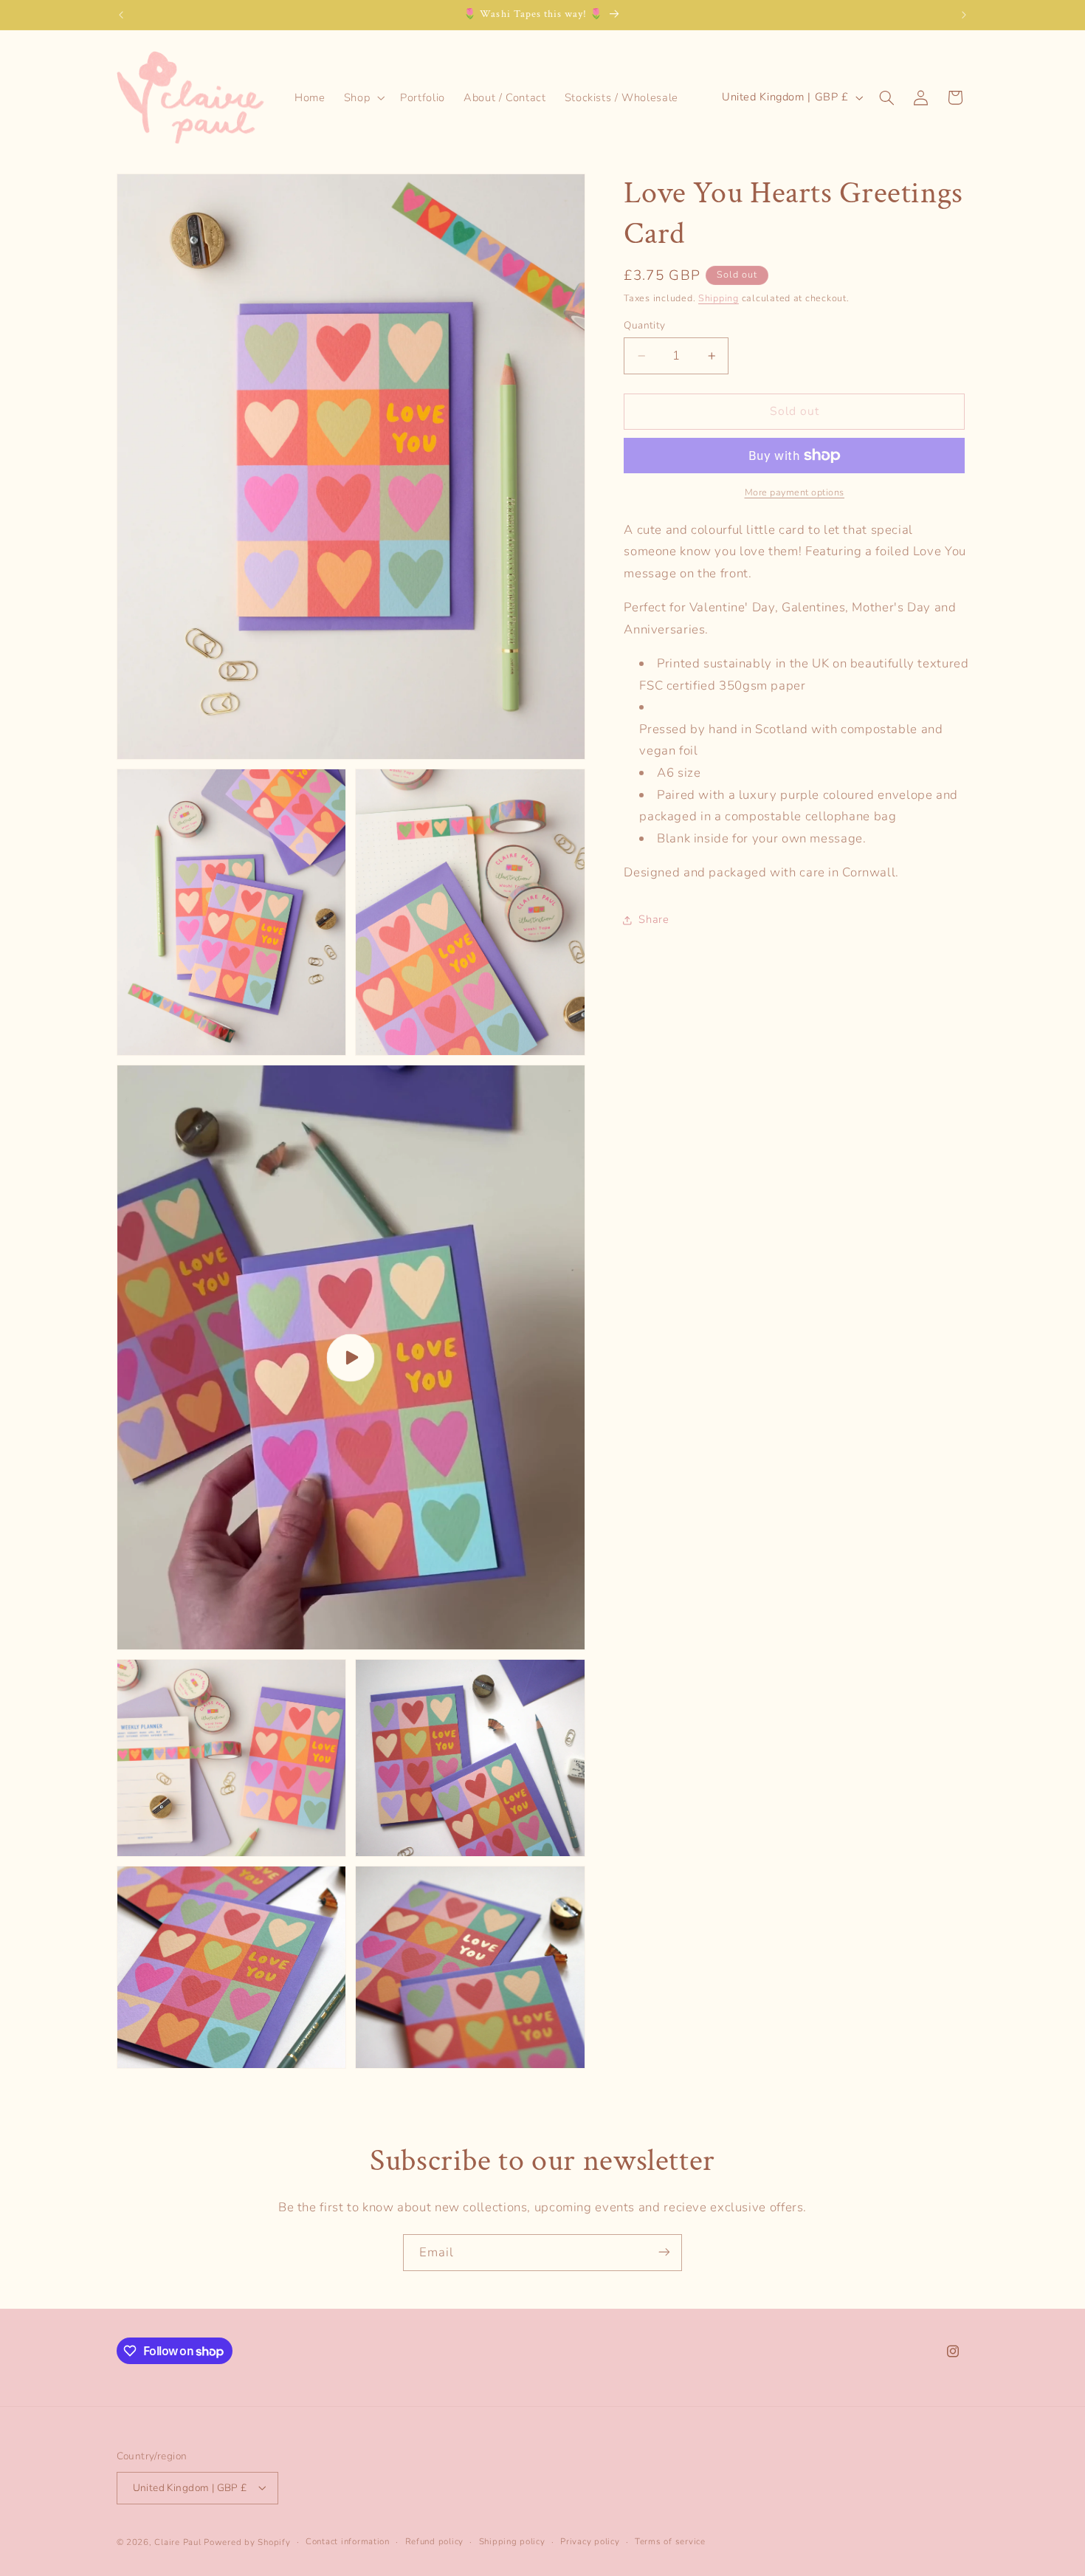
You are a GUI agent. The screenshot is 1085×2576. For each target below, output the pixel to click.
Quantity (644, 325)
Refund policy (435, 2541)
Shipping (719, 298)
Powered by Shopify (247, 2541)
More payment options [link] (795, 492)
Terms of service (670, 2541)
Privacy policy (590, 2541)
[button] (362, 97)
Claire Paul (178, 2541)
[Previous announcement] (121, 15)
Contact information (348, 2541)
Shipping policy (512, 2541)
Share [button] (654, 919)
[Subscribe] (664, 2252)
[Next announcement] (964, 15)
